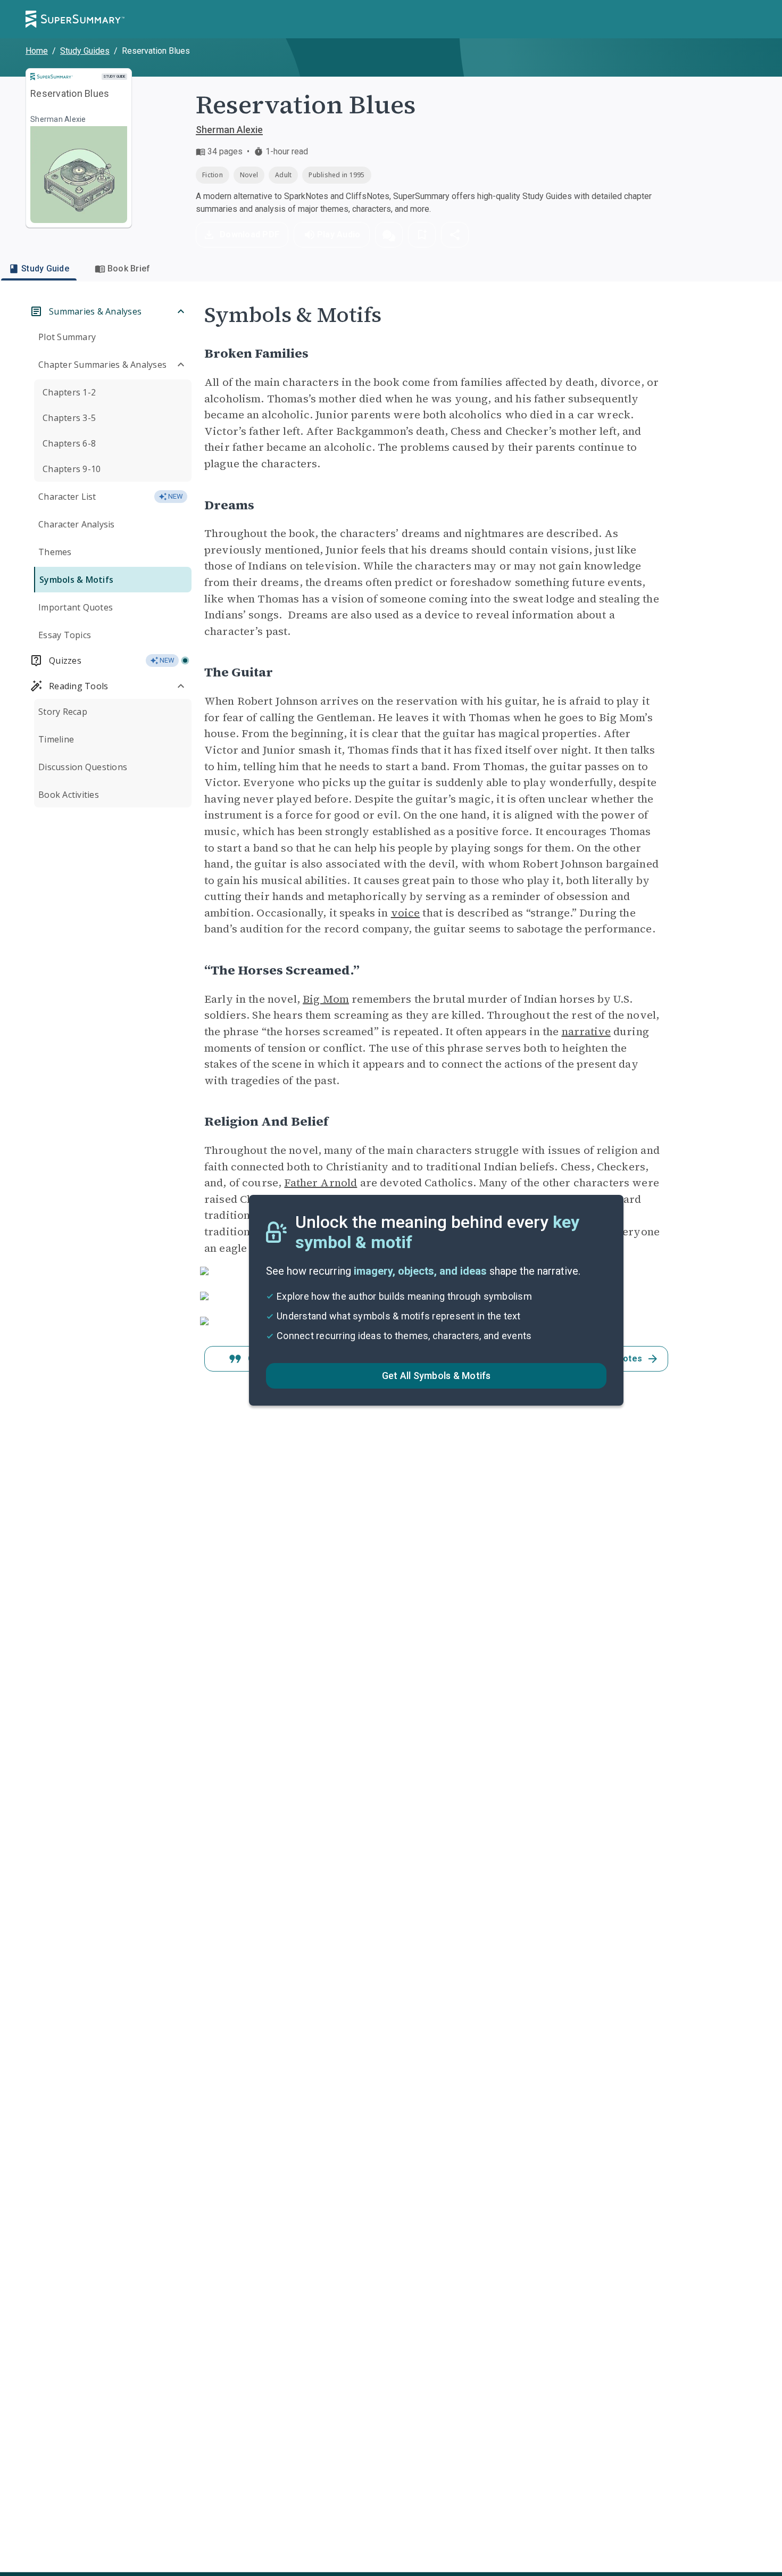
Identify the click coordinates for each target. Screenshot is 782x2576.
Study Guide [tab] (45, 269)
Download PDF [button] (249, 234)
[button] (389, 235)
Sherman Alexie (229, 130)
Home (37, 51)
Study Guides (85, 51)
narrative (586, 1031)
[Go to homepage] (75, 19)
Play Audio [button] (339, 234)
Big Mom (326, 999)
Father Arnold (321, 1183)
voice (406, 913)
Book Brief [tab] (129, 269)
